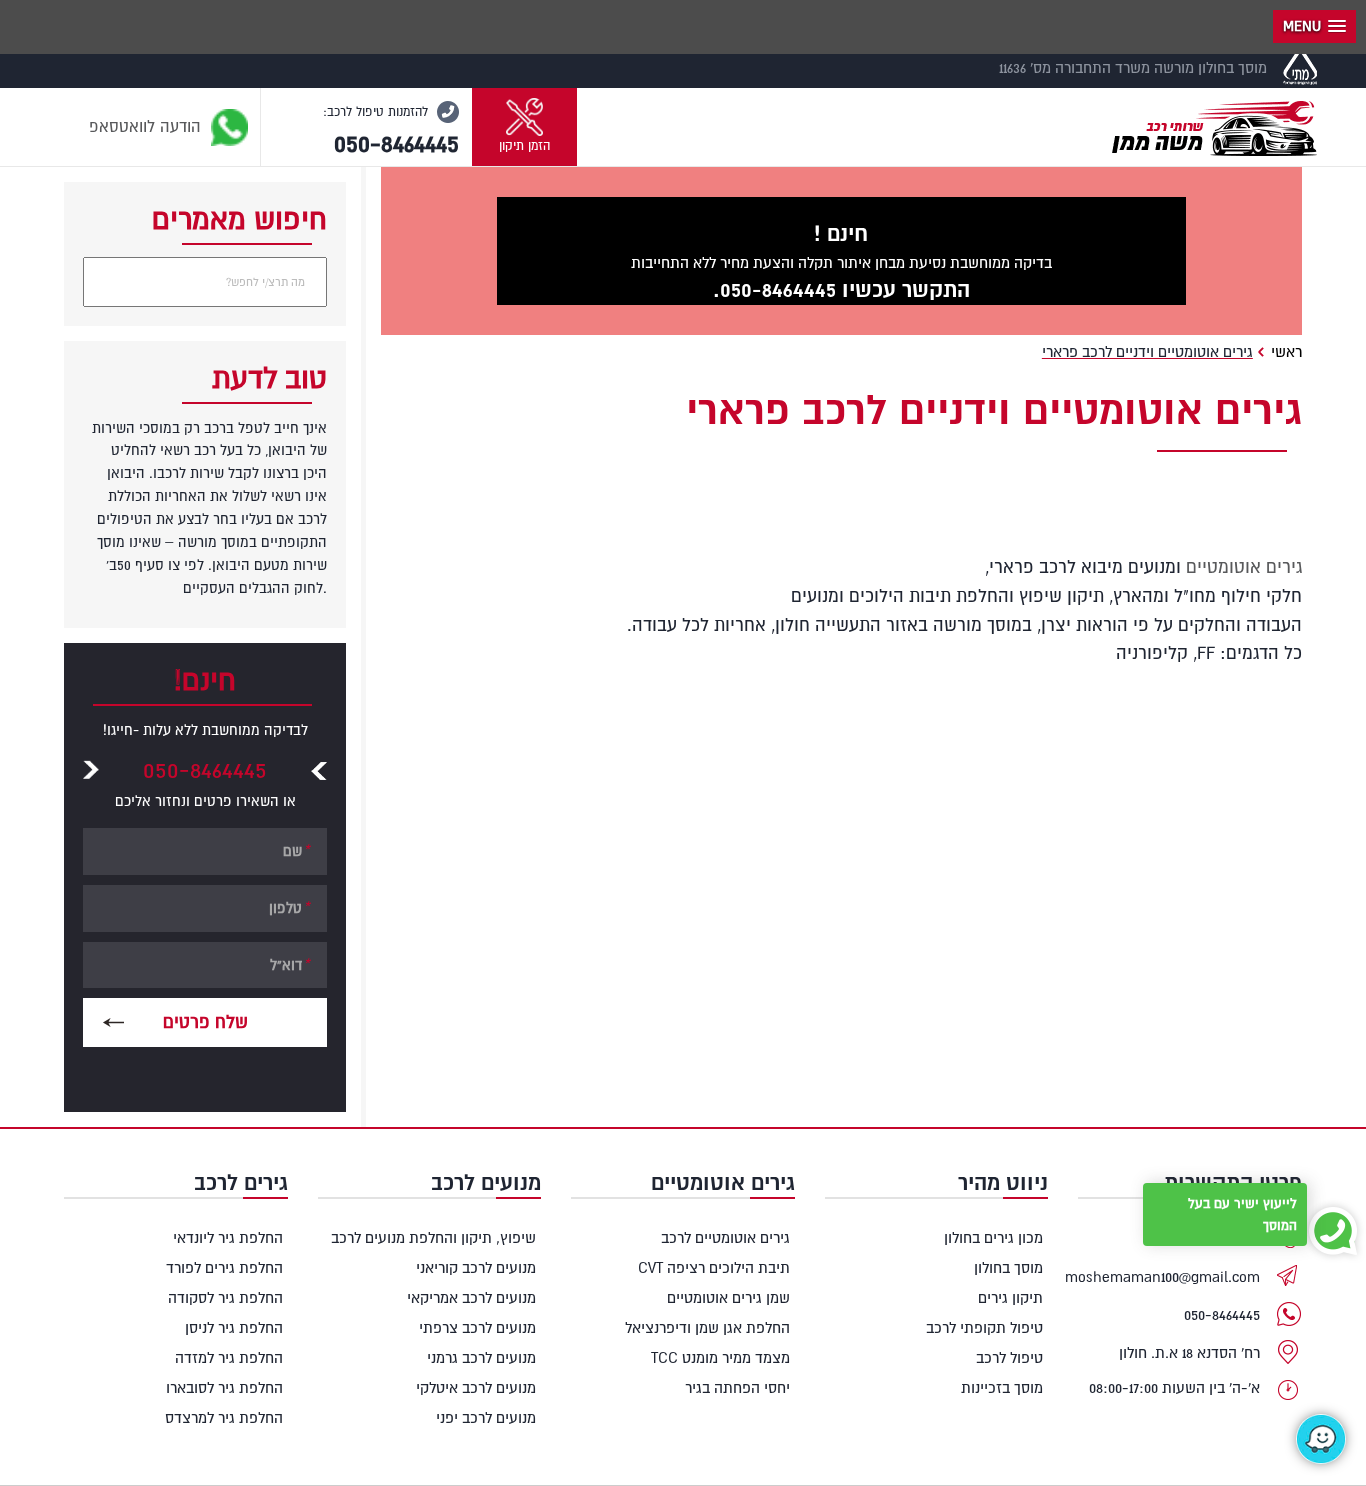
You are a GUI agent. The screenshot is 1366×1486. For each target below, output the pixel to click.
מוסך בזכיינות (1002, 1387)
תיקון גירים (1010, 1297)
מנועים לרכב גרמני (481, 1357)
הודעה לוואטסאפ (147, 126)
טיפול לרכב (1009, 1357)
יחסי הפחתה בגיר (737, 1387)
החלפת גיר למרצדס (224, 1417)
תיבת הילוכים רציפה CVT (714, 1267)
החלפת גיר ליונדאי (228, 1237)
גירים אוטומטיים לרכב (725, 1237)
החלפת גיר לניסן (234, 1327)
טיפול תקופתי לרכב (984, 1327)
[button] (525, 127)
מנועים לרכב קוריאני (476, 1267)
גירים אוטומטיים (1244, 567)
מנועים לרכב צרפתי (477, 1327)
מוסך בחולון (1008, 1267)
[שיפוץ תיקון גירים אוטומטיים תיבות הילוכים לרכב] (1211, 122)
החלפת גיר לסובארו (224, 1387)
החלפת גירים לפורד (224, 1267)
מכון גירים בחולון (993, 1237)
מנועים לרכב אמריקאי (471, 1297)
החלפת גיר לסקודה (225, 1297)
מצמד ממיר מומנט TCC (720, 1357)
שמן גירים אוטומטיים (728, 1297)
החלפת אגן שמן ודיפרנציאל (707, 1327)
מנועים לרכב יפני (486, 1417)
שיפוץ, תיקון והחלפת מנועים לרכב (433, 1237)
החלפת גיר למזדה (229, 1357)
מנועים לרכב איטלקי (476, 1387)
